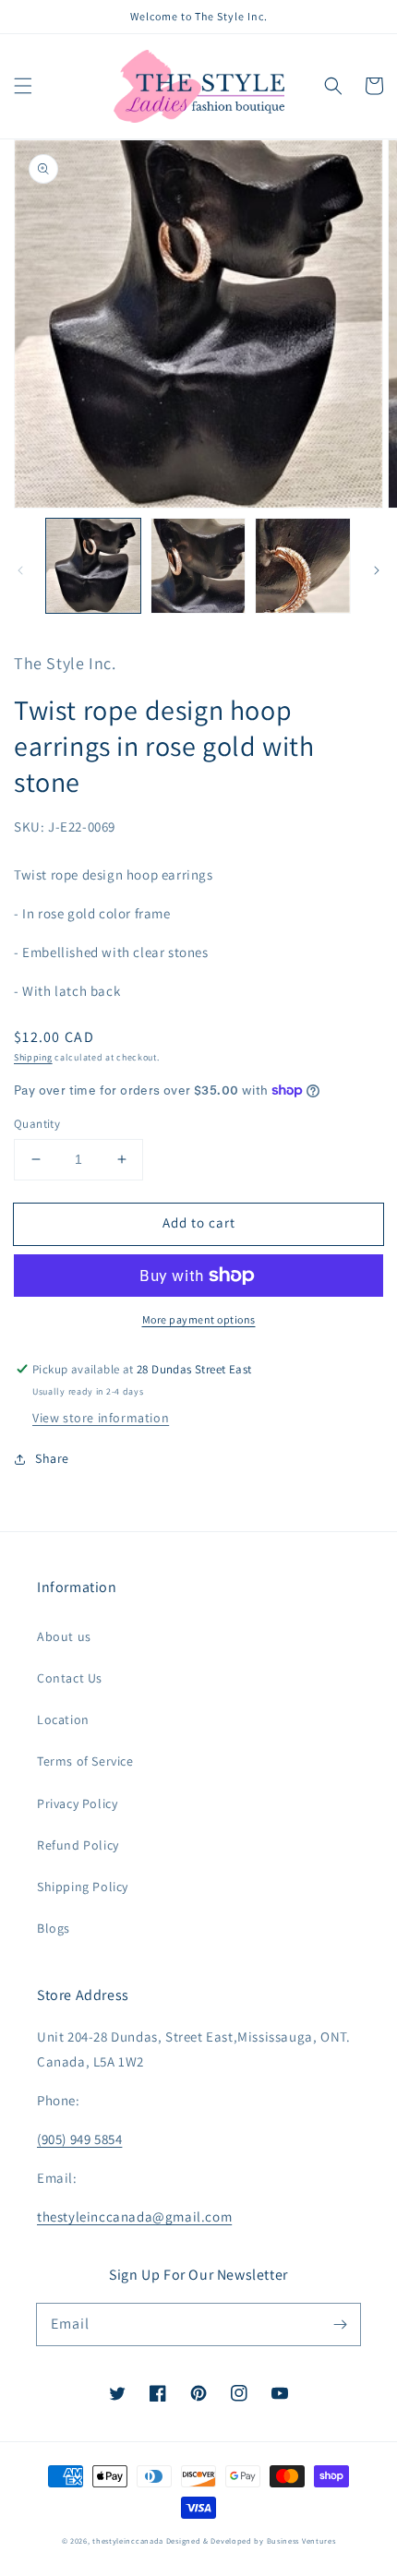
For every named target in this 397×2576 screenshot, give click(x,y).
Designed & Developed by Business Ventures (251, 2540)
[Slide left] (20, 570)
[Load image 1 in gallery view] (93, 566)
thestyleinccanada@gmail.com (134, 2217)
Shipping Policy (83, 1887)
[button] (23, 86)
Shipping (33, 1057)
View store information (101, 1418)
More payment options (199, 1319)
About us (64, 1636)
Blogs (54, 1928)
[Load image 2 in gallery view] (198, 566)
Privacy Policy (77, 1803)
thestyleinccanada (128, 2540)
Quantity (37, 1124)
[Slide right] (377, 570)
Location (63, 1719)
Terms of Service (85, 1761)
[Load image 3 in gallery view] (303, 566)
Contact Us (70, 1678)
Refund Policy (78, 1845)
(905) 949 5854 (79, 2139)
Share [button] (52, 1458)
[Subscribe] (340, 2324)
